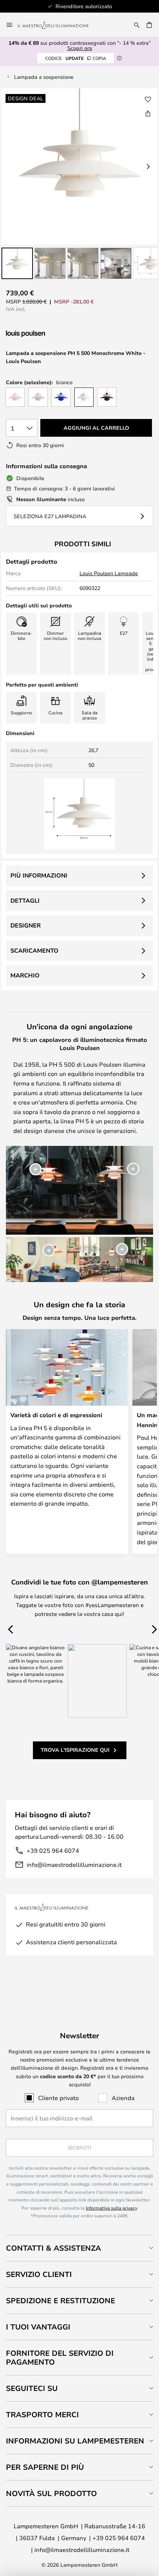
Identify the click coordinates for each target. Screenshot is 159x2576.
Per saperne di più (45, 2467)
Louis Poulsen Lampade (109, 573)
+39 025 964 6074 (53, 1850)
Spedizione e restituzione (60, 2300)
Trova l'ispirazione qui (75, 1750)
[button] (17, 263)
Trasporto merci (42, 2414)
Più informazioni (39, 875)
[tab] (79, 2248)
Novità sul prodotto (51, 2493)
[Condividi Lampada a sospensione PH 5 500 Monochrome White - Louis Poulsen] (148, 113)
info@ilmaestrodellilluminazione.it (74, 1864)
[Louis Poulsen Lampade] (45, 334)
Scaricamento (34, 950)
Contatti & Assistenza (53, 2248)
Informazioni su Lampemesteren (75, 2441)
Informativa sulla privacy (111, 2208)
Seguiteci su (32, 2388)
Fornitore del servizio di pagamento (60, 2357)
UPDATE (76, 58)
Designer (26, 925)
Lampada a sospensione (44, 77)
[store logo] (57, 25)
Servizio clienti (39, 2274)
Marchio (25, 975)
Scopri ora (80, 48)
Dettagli (25, 900)
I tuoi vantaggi (38, 2327)
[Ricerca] (137, 25)
